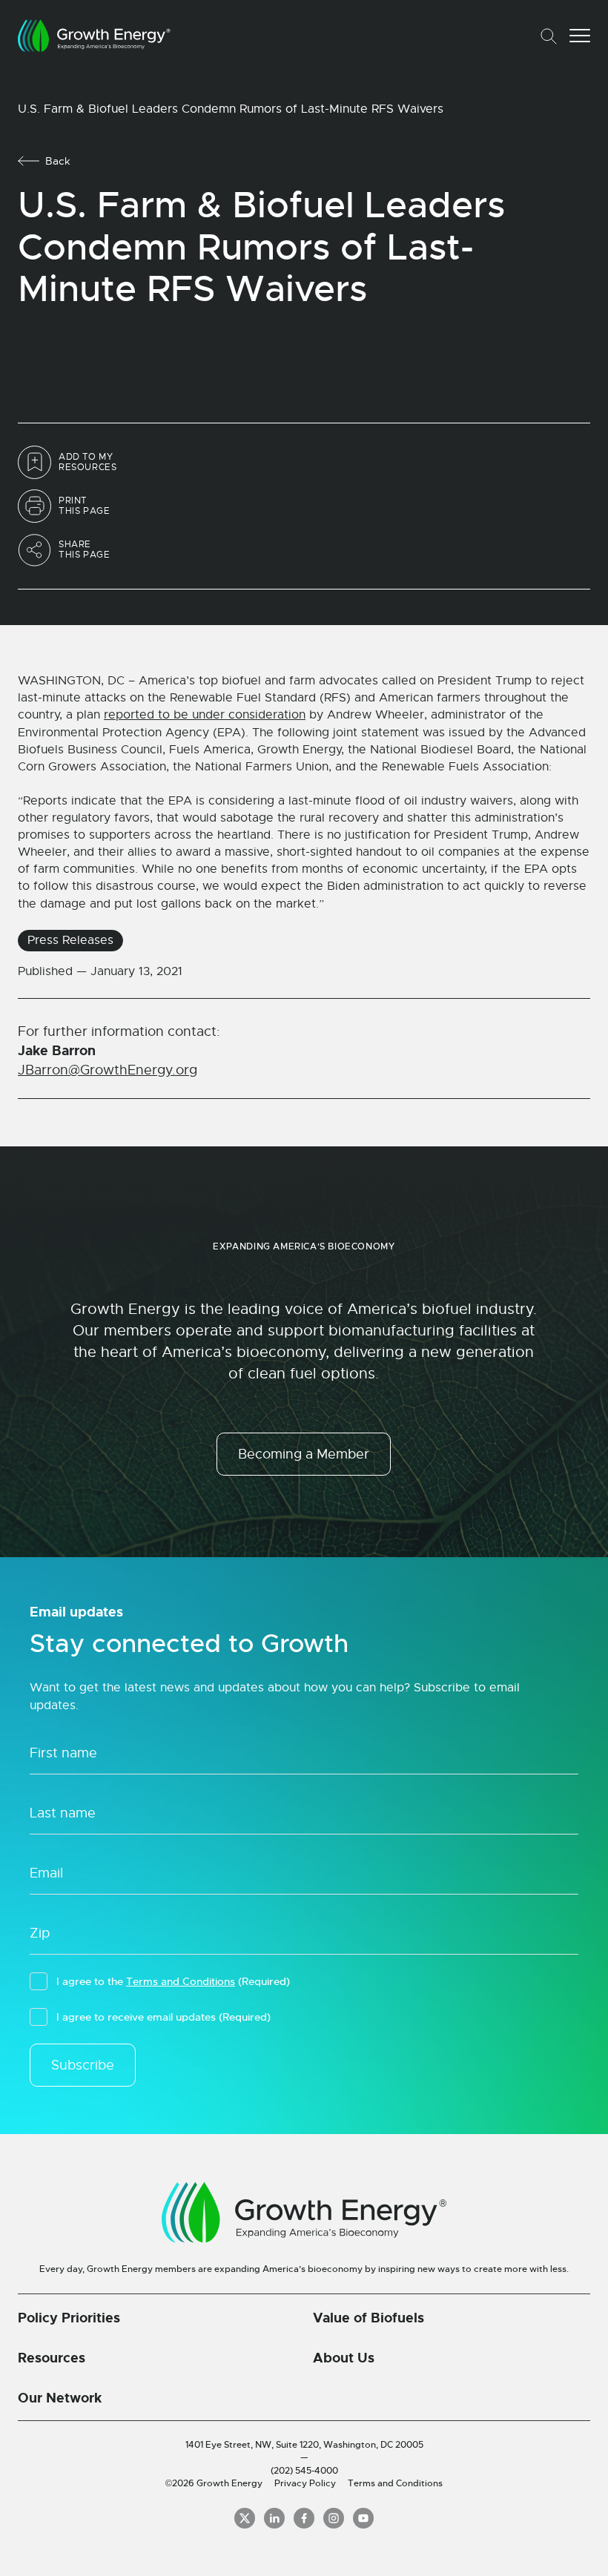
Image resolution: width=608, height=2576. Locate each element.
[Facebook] (304, 2518)
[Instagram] (334, 2518)
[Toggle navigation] (580, 36)
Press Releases (70, 940)
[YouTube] (363, 2518)
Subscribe (83, 2065)
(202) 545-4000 (304, 2471)
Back (58, 161)
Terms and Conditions (181, 1981)
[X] (245, 2518)
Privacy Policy (305, 2483)
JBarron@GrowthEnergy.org (108, 1070)
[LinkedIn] (274, 2518)
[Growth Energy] (94, 36)
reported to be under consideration (205, 715)
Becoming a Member (304, 1454)
